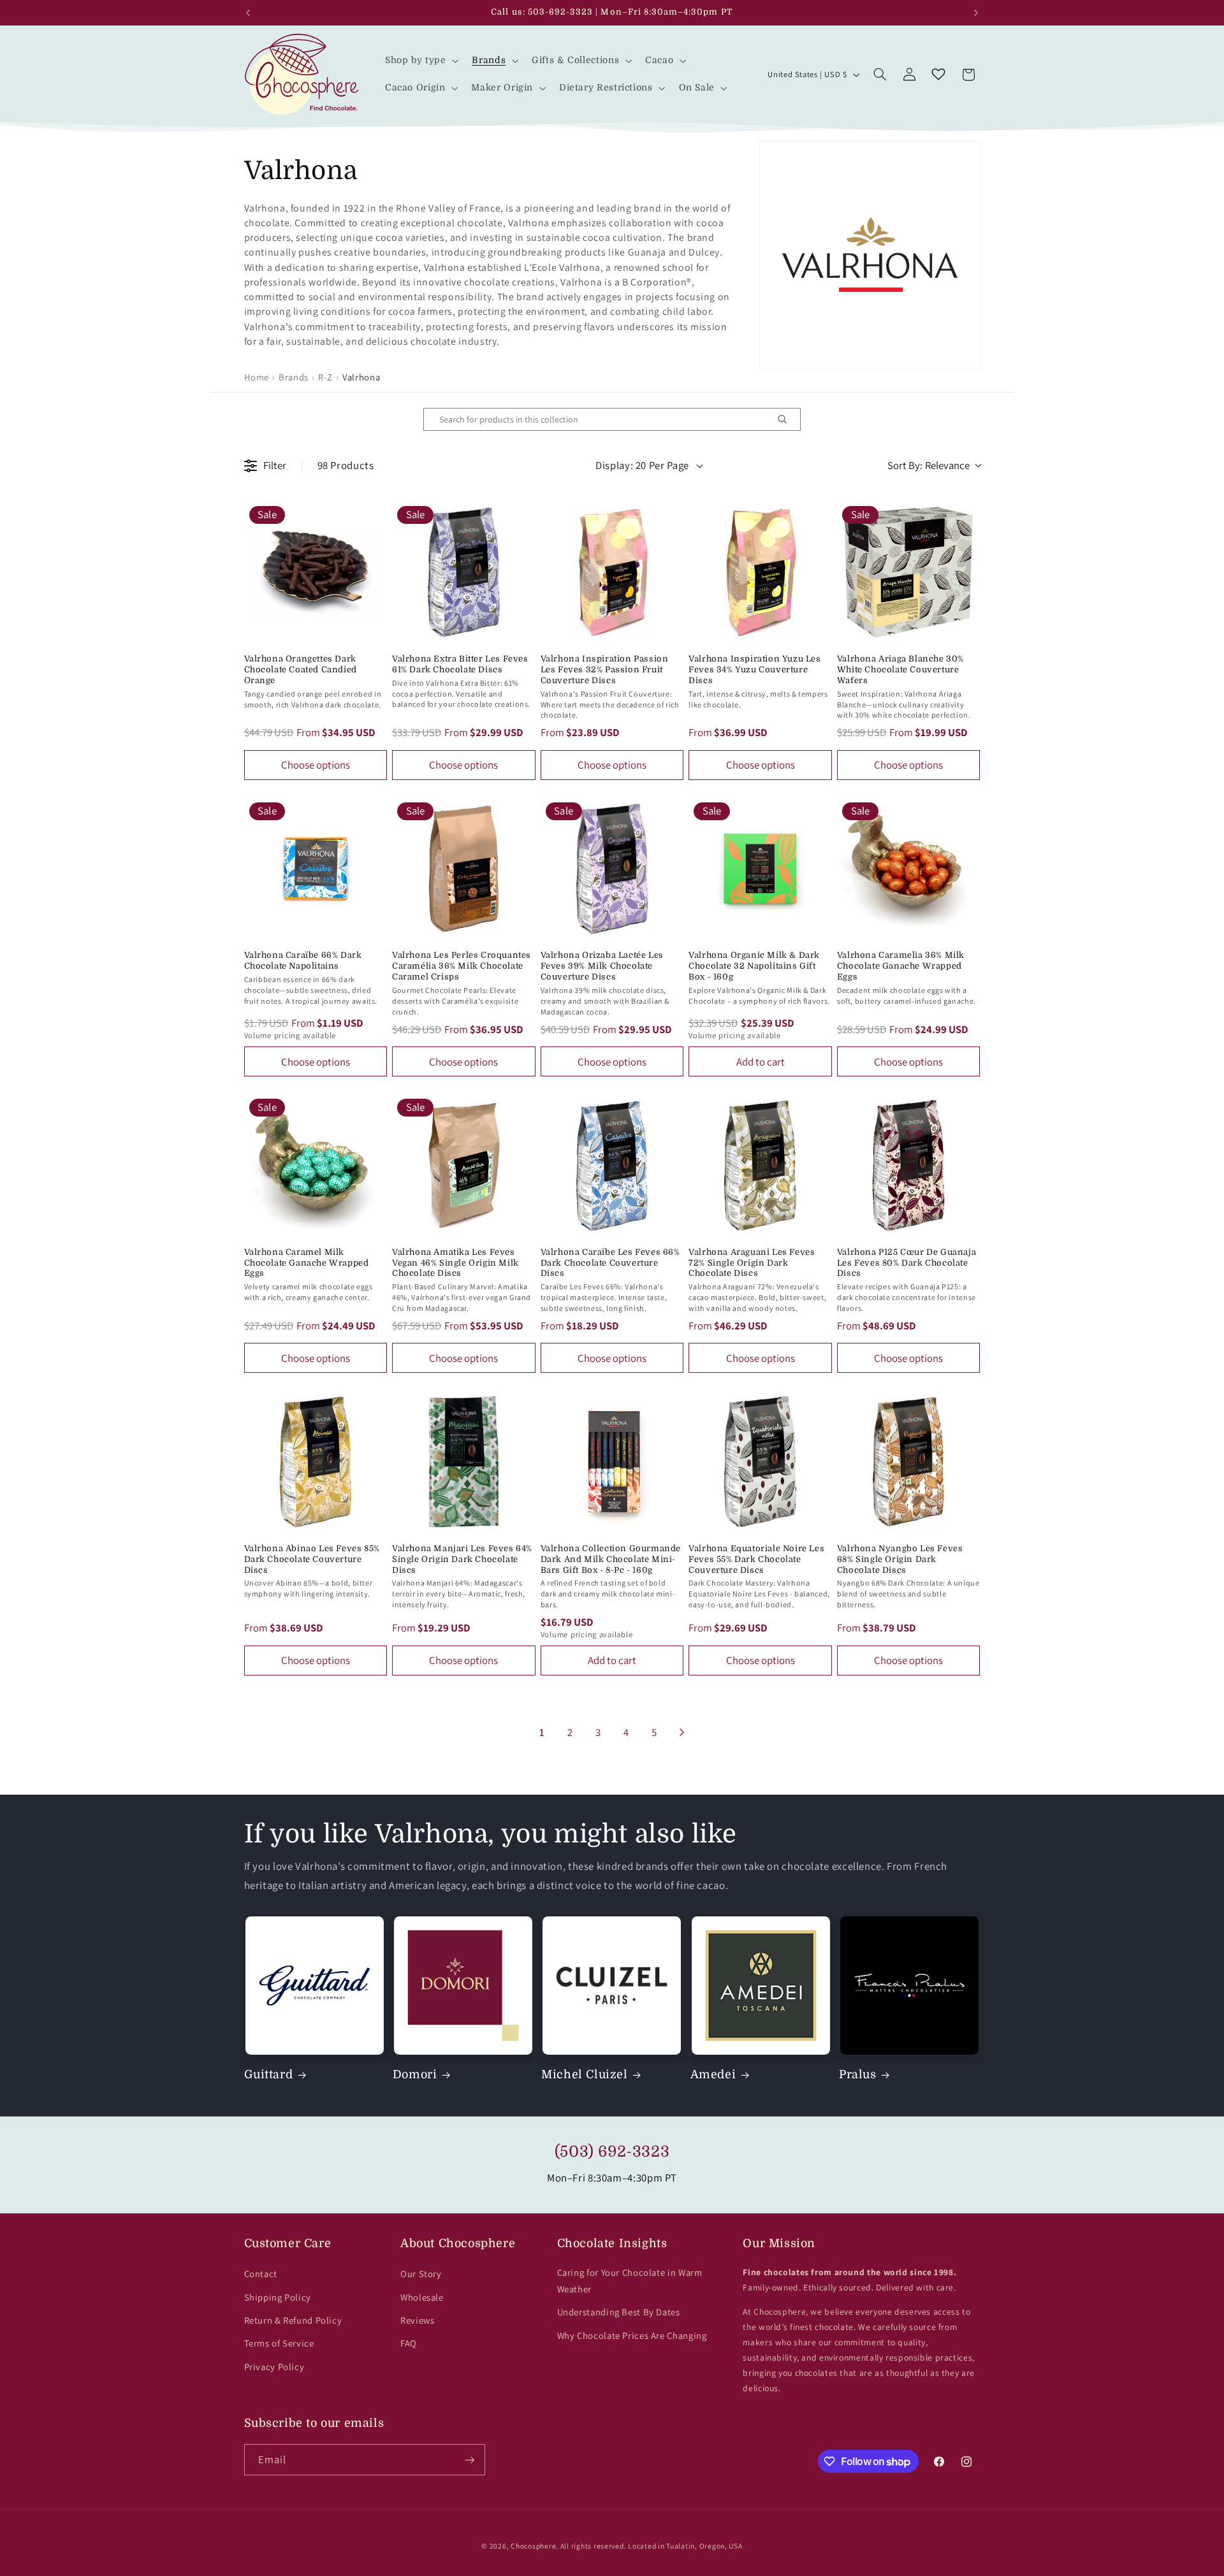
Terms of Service (279, 2343)
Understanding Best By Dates (619, 2312)
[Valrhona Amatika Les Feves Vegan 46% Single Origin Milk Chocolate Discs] (464, 1165)
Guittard (269, 2074)
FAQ (409, 2343)
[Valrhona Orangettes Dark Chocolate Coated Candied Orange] (316, 573)
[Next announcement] (976, 13)
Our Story (421, 2274)
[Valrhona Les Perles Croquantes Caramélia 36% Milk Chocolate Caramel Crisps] (464, 869)
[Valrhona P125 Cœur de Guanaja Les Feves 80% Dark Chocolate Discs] (909, 1165)
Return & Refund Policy (293, 2320)
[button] (420, 61)
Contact (261, 2274)
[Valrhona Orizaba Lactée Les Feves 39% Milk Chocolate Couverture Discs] (612, 869)
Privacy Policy (274, 2367)
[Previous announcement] (248, 13)
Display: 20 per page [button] (642, 465)
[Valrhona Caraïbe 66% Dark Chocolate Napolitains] (316, 869)
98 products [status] (346, 465)
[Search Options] (787, 419)
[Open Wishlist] (938, 75)
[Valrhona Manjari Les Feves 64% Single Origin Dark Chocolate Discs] (464, 1462)
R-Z (325, 377)
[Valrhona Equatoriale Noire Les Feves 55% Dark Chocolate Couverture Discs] (760, 1462)
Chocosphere (533, 2546)
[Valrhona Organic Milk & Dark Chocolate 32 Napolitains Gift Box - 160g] (760, 869)
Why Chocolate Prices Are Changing (632, 2335)
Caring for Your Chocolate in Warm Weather (630, 2281)
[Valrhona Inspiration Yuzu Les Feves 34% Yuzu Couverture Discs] (760, 573)
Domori (415, 2074)
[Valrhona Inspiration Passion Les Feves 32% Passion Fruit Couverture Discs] (612, 573)
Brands (294, 377)
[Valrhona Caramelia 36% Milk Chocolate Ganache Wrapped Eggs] (909, 869)
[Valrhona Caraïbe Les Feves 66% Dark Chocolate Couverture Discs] (612, 1165)
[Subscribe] (469, 2460)
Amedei (713, 2074)
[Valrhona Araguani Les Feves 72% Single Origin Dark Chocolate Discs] (760, 1165)
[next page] (682, 1732)
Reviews (417, 2320)
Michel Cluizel (584, 2074)
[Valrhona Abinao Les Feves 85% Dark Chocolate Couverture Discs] (316, 1462)
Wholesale (422, 2297)
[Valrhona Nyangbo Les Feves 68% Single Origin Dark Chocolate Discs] (909, 1462)
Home (257, 377)
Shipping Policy (278, 2297)
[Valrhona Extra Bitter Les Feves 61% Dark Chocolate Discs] (464, 573)
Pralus (858, 2074)
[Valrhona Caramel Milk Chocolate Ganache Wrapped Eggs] (316, 1165)
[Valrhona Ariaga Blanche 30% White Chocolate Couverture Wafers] (909, 573)
